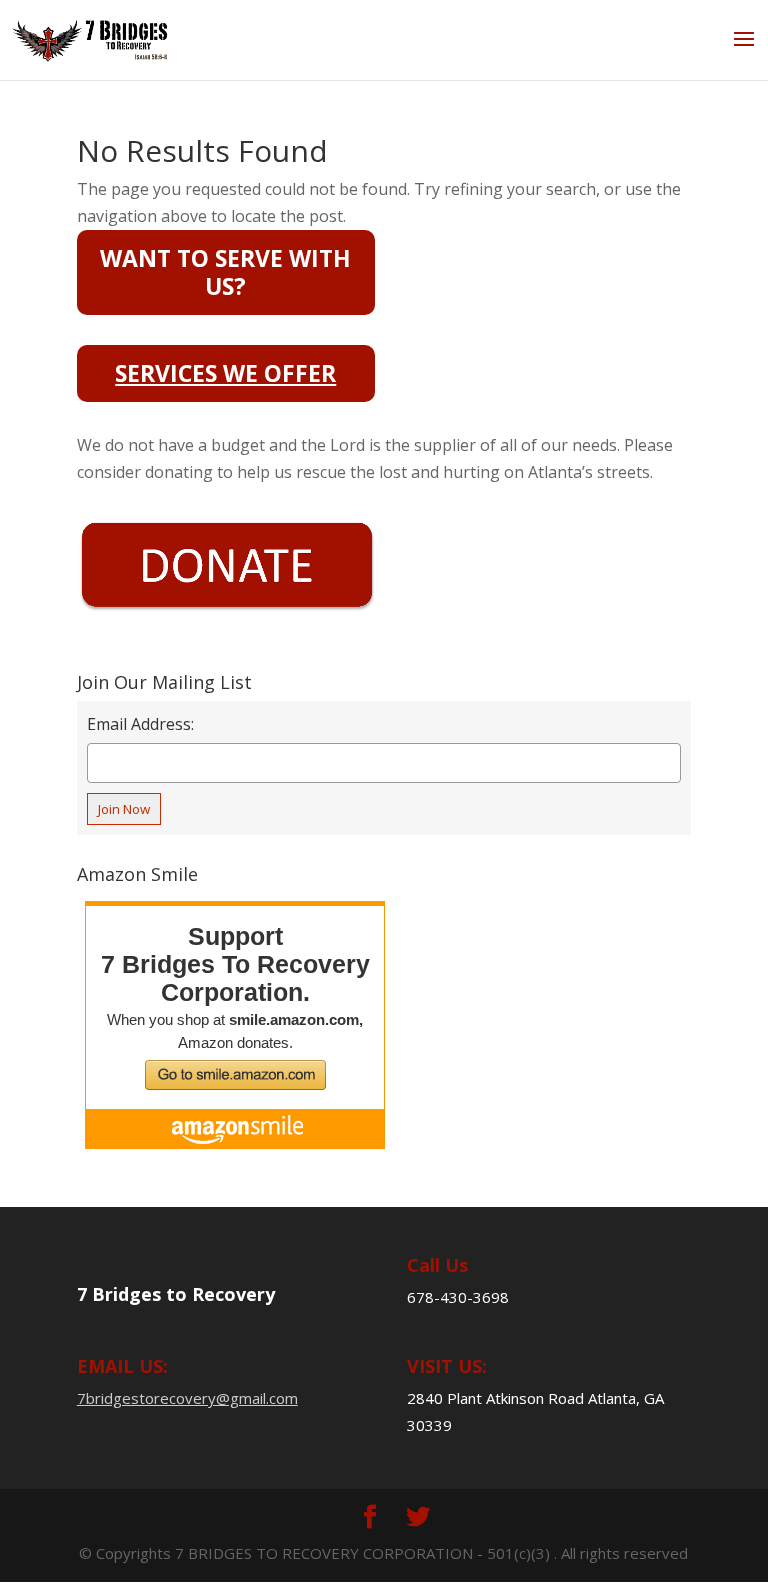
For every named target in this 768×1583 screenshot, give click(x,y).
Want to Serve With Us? (225, 271)
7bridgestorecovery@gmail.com (187, 1398)
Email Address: (140, 724)
